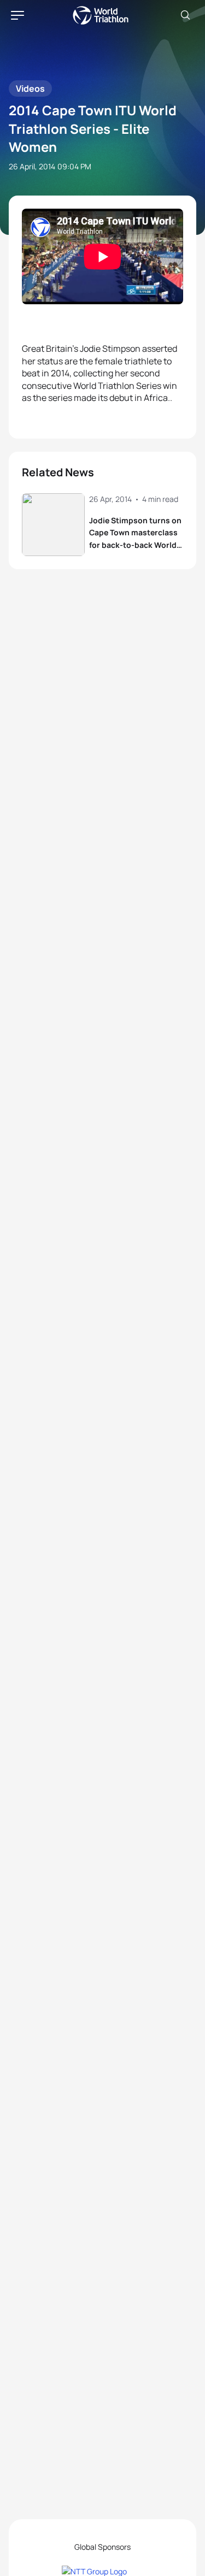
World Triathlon (101, 15)
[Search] (185, 15)
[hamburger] (17, 15)
